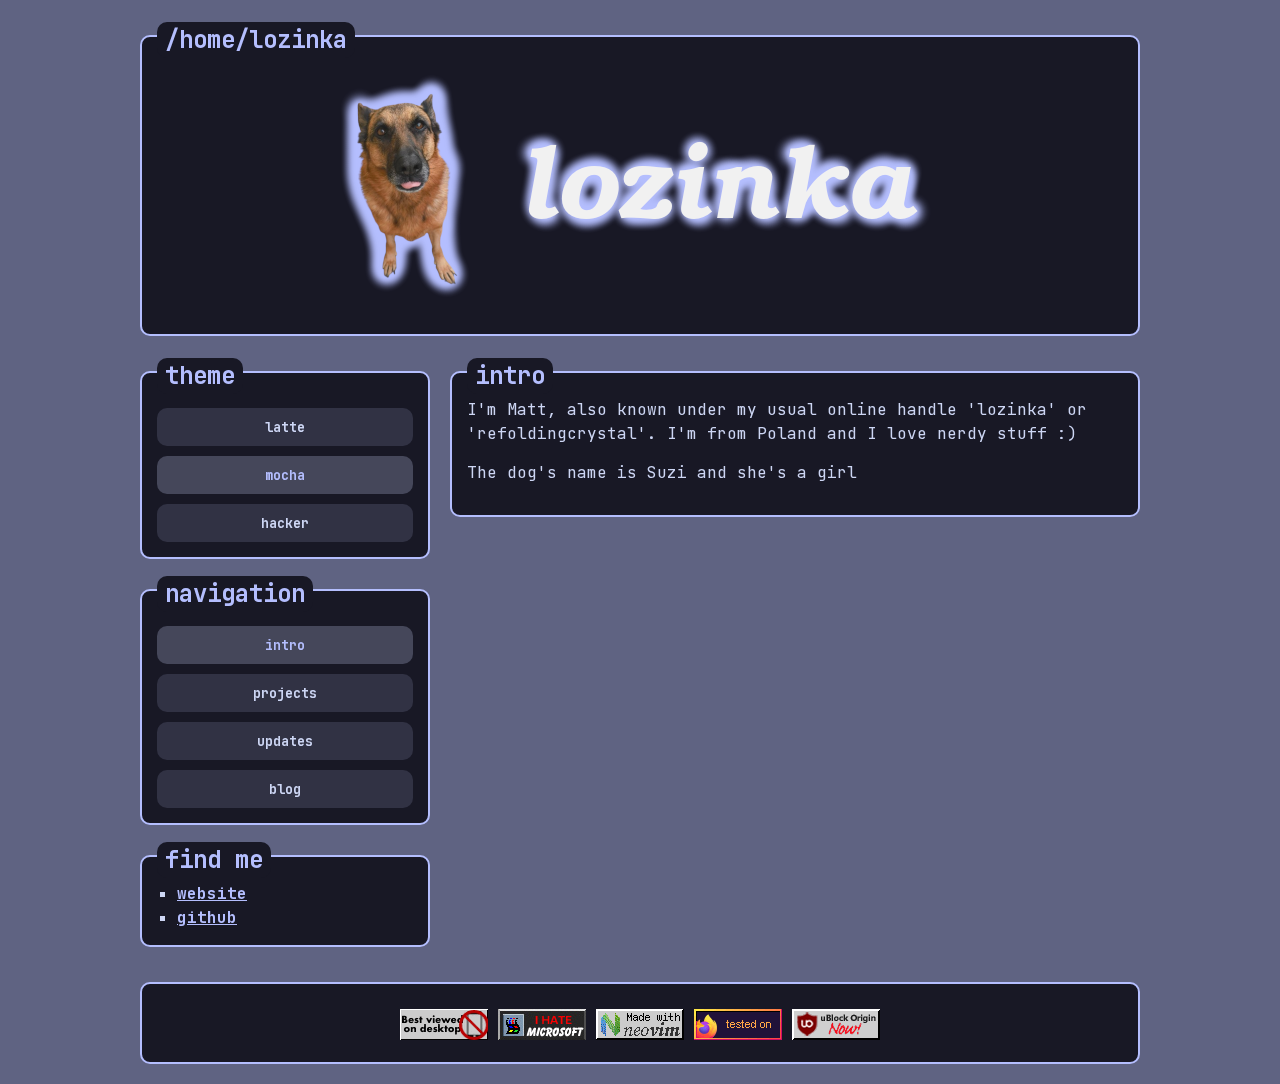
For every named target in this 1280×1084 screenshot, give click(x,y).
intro (285, 645)
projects (285, 693)
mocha (285, 475)
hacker (285, 523)
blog (285, 789)
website (212, 893)
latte (285, 427)
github (207, 917)
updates (285, 741)
